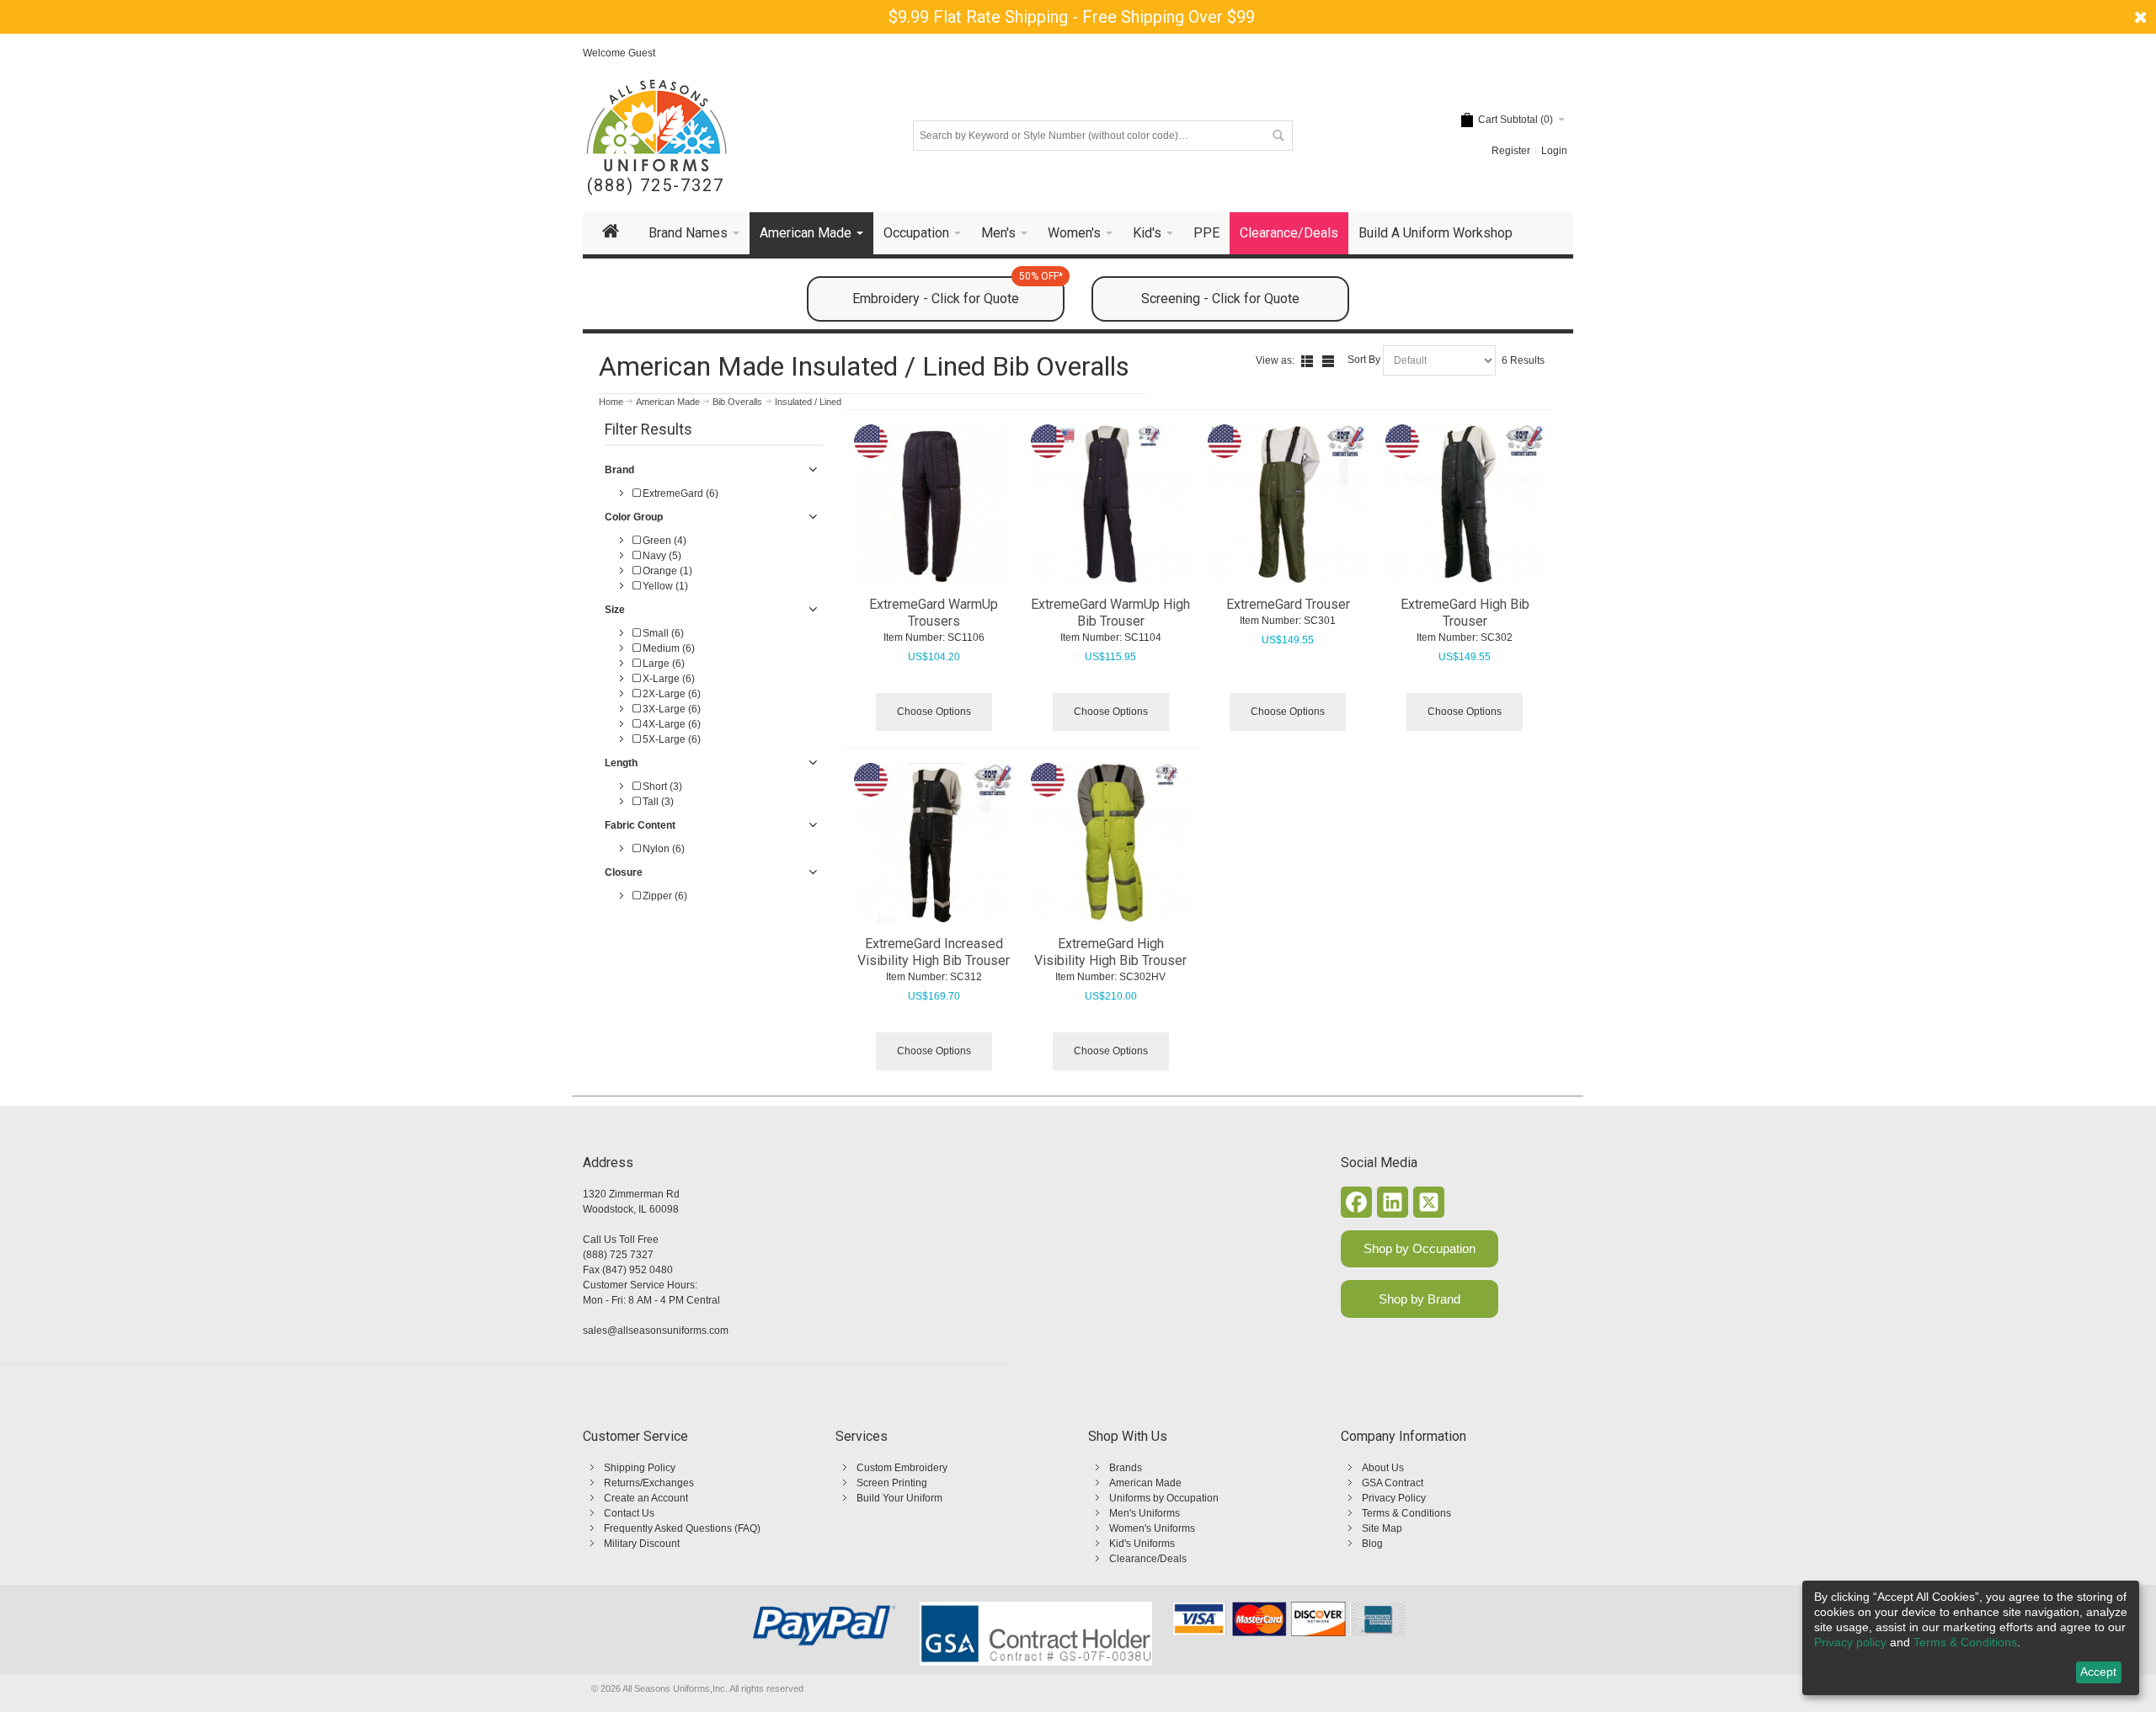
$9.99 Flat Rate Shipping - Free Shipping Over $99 (1072, 17)
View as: (1275, 360)
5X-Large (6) (670, 739)
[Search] (1278, 136)
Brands (1126, 1468)
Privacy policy (1850, 1642)
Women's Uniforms (1152, 1528)
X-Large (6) (667, 679)
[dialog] (1971, 1638)
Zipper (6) (664, 896)
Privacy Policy (1394, 1498)
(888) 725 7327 (618, 1255)
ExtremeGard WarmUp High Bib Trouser (1110, 613)
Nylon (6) (662, 849)
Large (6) (662, 664)
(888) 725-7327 (656, 186)
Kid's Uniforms (1142, 1544)
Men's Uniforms (1145, 1513)
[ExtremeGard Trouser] (1288, 504)
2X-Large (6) (670, 694)
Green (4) (663, 541)
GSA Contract (1393, 1483)
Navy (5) (661, 556)
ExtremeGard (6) (679, 493)
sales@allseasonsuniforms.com (656, 1331)
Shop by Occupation (1420, 1248)
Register (1511, 151)
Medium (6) (667, 648)
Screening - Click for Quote (1220, 299)
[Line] (1328, 361)
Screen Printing (892, 1483)
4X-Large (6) (670, 724)
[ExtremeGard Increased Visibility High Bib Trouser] (934, 843)
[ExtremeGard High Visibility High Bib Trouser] (1111, 843)
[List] (1307, 361)
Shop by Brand (1420, 1299)
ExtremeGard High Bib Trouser (1465, 613)
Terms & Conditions (1406, 1513)
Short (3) (661, 787)
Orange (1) (666, 571)
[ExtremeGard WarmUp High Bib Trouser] (1111, 504)
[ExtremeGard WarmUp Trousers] (934, 504)
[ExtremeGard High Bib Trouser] (1465, 504)
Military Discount (642, 1544)
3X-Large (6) (670, 709)
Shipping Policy (640, 1468)
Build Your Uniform (899, 1498)
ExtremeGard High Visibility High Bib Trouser (1110, 952)
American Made (1145, 1483)
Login (1554, 151)
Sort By (1364, 360)
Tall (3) (657, 802)
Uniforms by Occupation (1164, 1498)
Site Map (1382, 1528)
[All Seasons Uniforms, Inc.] (656, 125)
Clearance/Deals (1148, 1559)
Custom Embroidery (902, 1468)
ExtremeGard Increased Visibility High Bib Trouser (934, 952)
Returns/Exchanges (649, 1483)
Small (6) (662, 633)
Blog (1372, 1544)
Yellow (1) (664, 586)
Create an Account (646, 1498)
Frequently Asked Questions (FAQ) (682, 1528)
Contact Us (629, 1513)
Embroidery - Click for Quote (958, 291)
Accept (2098, 1672)
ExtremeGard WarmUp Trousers (934, 613)
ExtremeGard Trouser (1288, 604)
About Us (1383, 1468)
